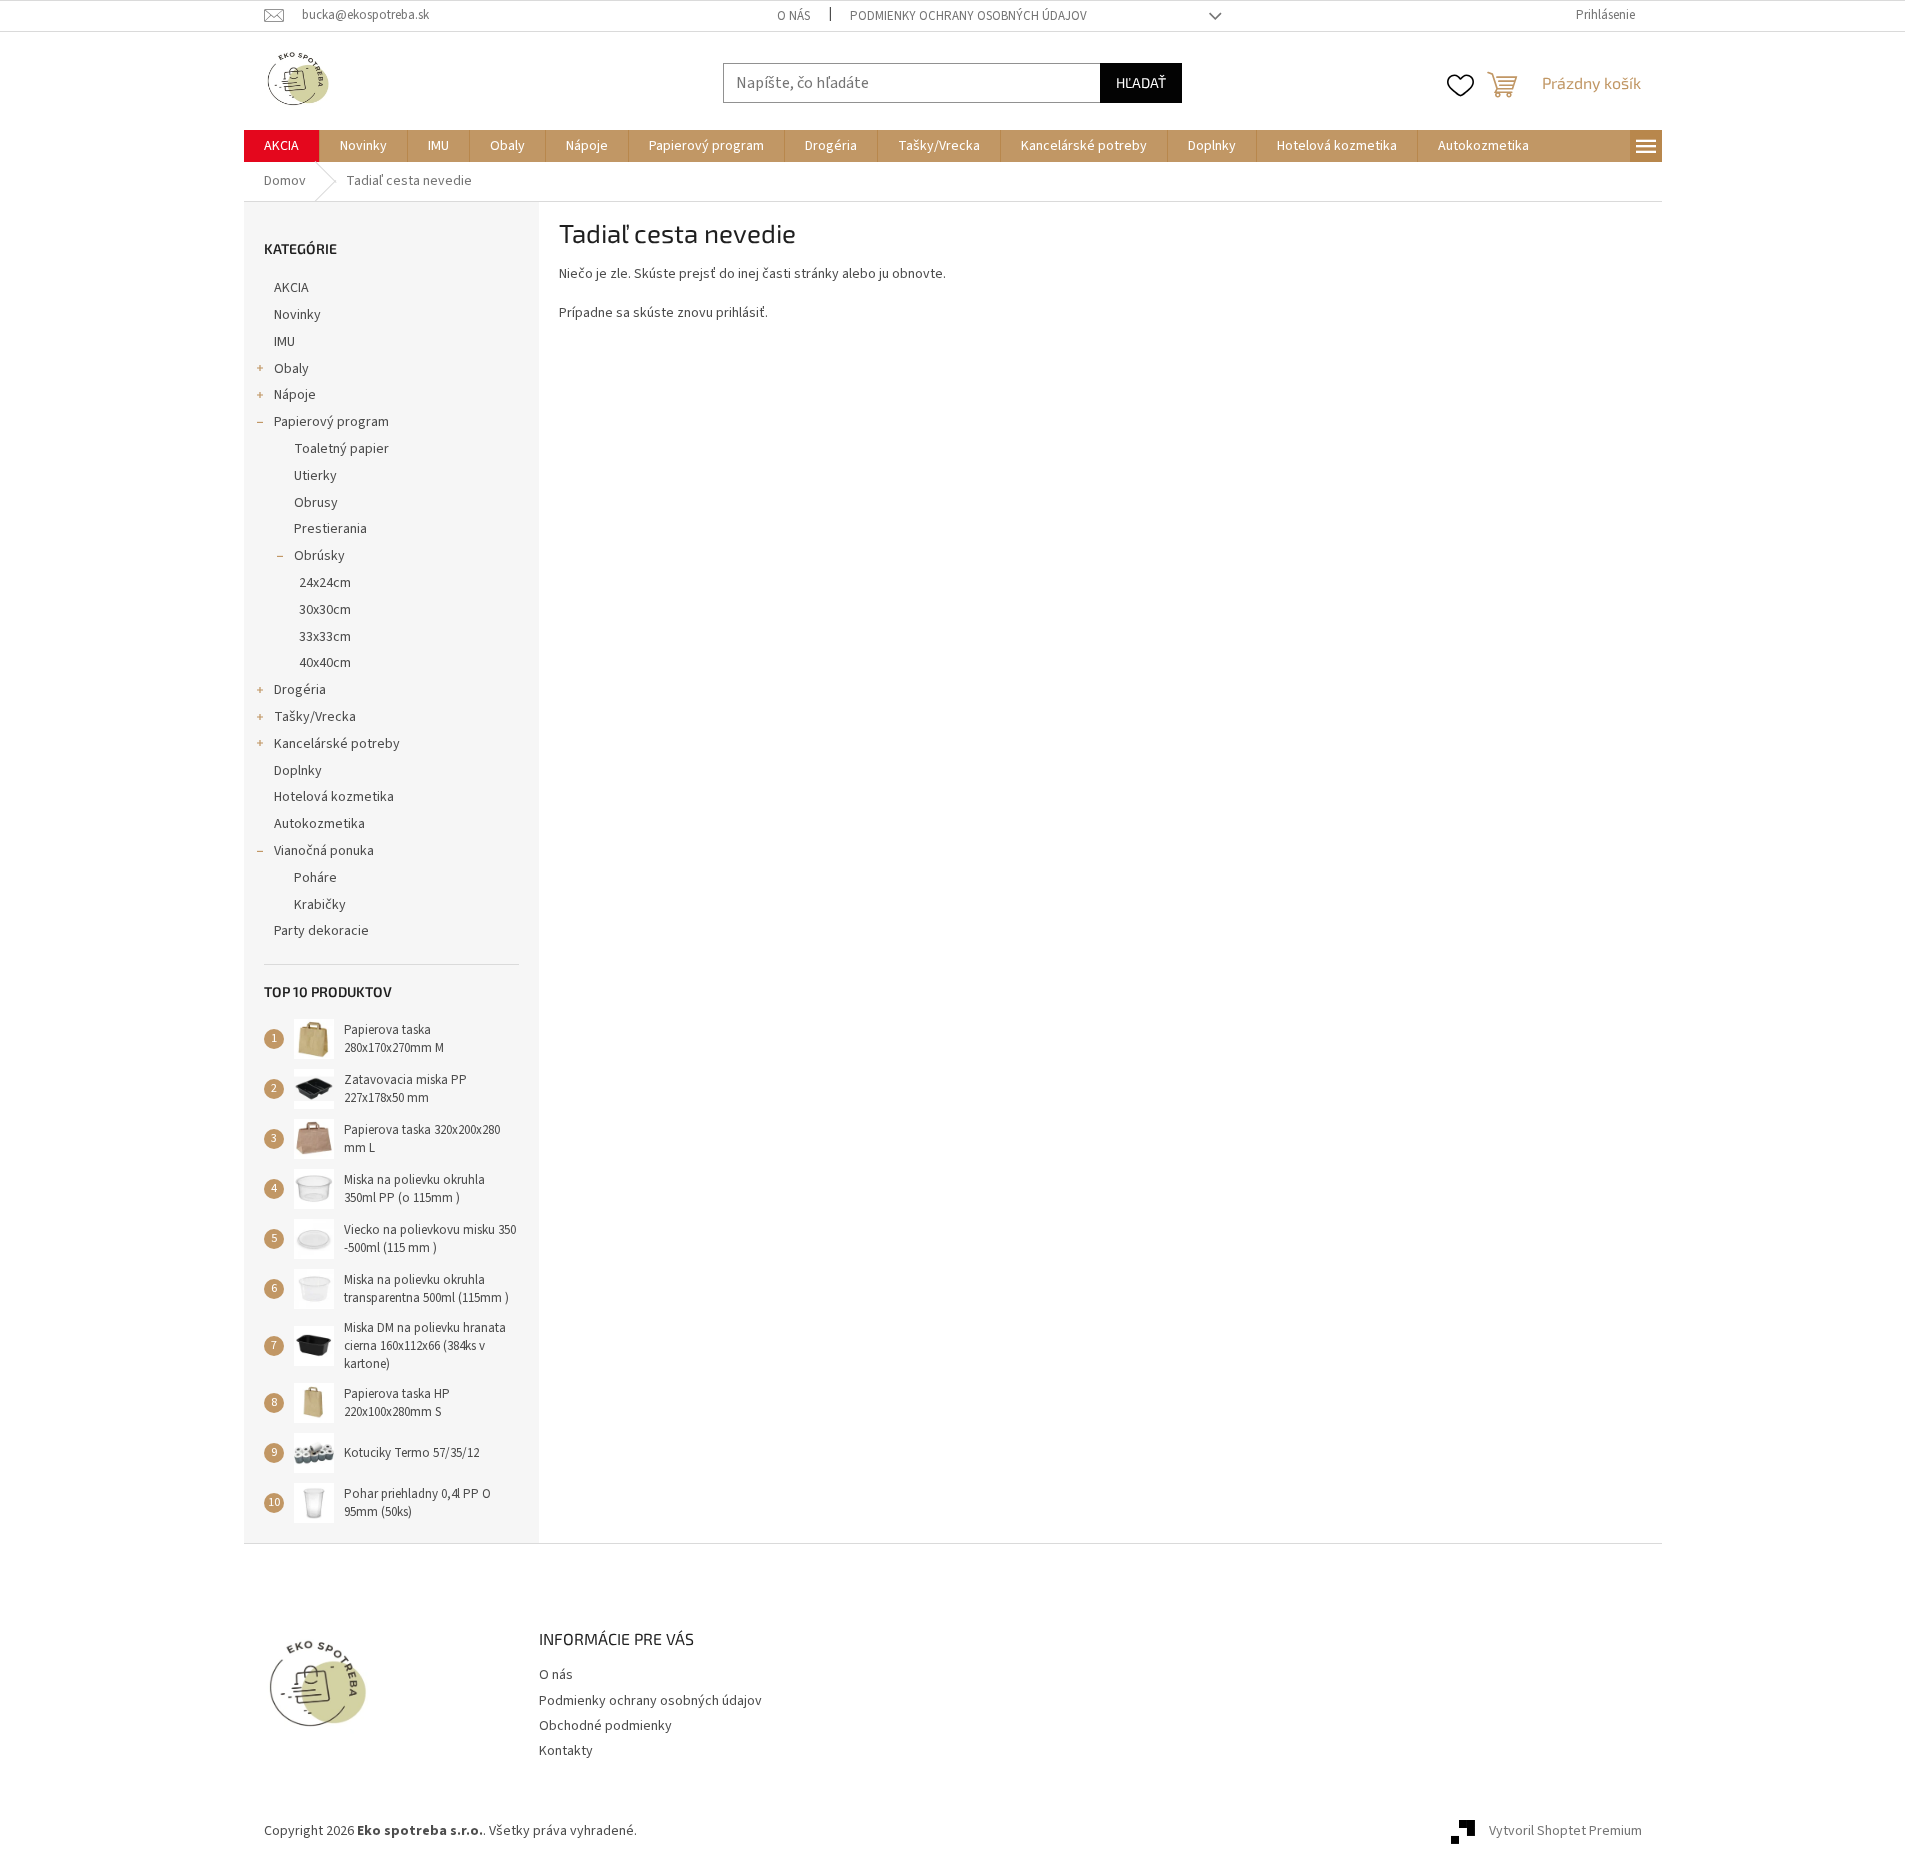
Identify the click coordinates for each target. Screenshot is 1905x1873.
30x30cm (325, 610)
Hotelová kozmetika (334, 797)
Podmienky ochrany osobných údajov (968, 16)
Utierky (315, 476)
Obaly (291, 369)
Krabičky (320, 905)
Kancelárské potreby (337, 744)
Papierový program (331, 422)
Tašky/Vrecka (315, 717)
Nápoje (295, 395)
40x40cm (325, 663)
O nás (793, 16)
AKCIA (291, 288)
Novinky (297, 315)
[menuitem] (281, 146)
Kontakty (566, 1751)
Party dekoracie (321, 931)
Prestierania (330, 529)
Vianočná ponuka (324, 851)
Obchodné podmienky (605, 1726)
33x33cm (325, 637)
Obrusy (316, 503)
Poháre (315, 878)
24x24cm (325, 583)
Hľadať (1141, 82)
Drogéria (300, 690)
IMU (284, 342)
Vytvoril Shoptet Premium (1565, 1832)
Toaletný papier (341, 449)
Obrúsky (319, 556)
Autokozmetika (319, 824)
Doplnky (298, 771)
